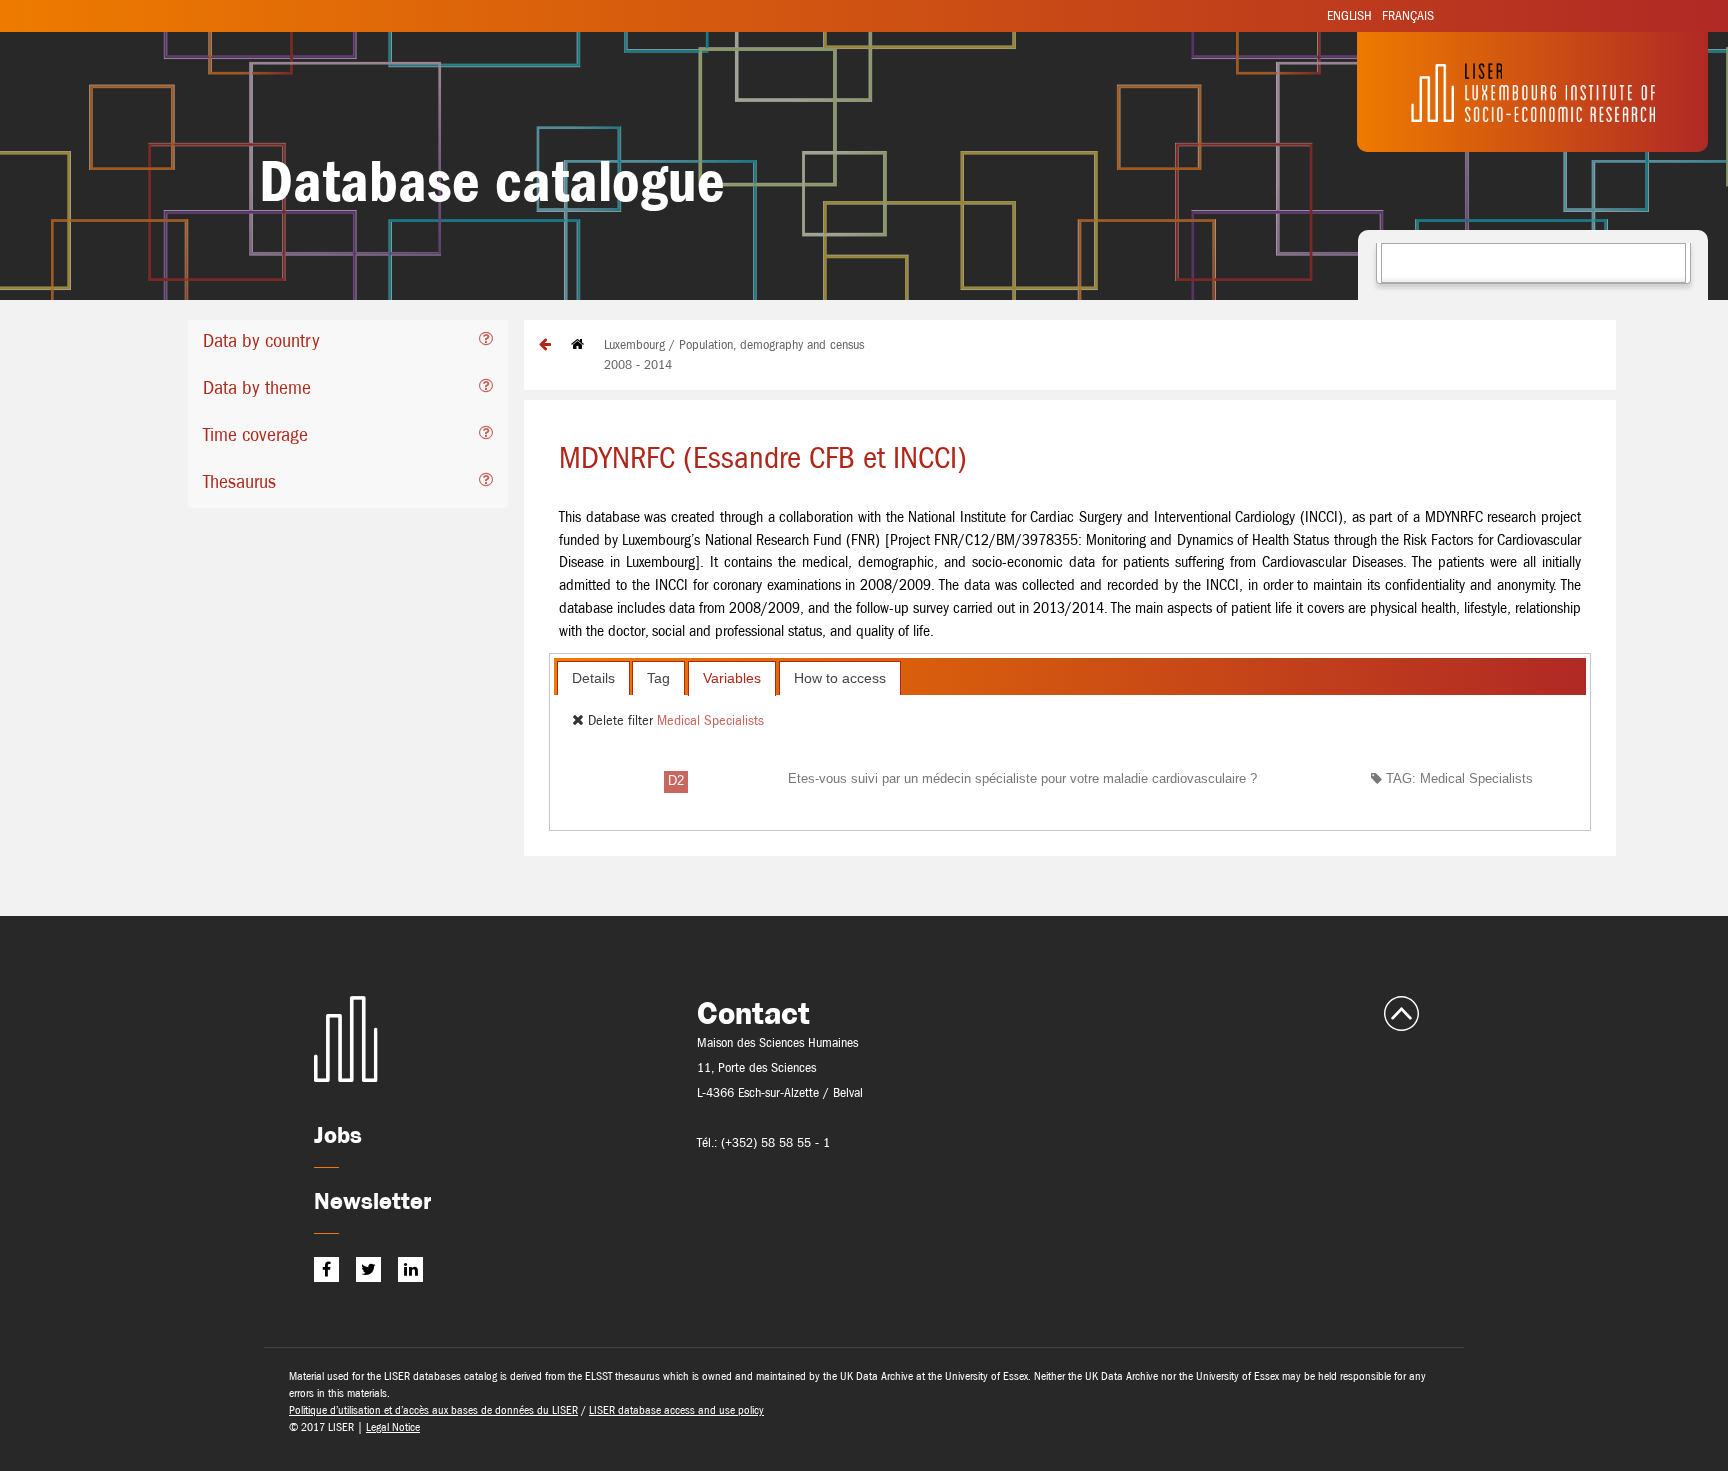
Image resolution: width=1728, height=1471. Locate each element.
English (1349, 15)
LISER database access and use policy (676, 1410)
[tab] (348, 343)
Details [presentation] (593, 678)
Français (1408, 15)
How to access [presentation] (840, 678)
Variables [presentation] (732, 678)
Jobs (338, 1134)
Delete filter (620, 720)
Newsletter (372, 1200)
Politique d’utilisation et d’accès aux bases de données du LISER (433, 1410)
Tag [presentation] (658, 678)
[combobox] (1533, 263)
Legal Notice (393, 1427)
